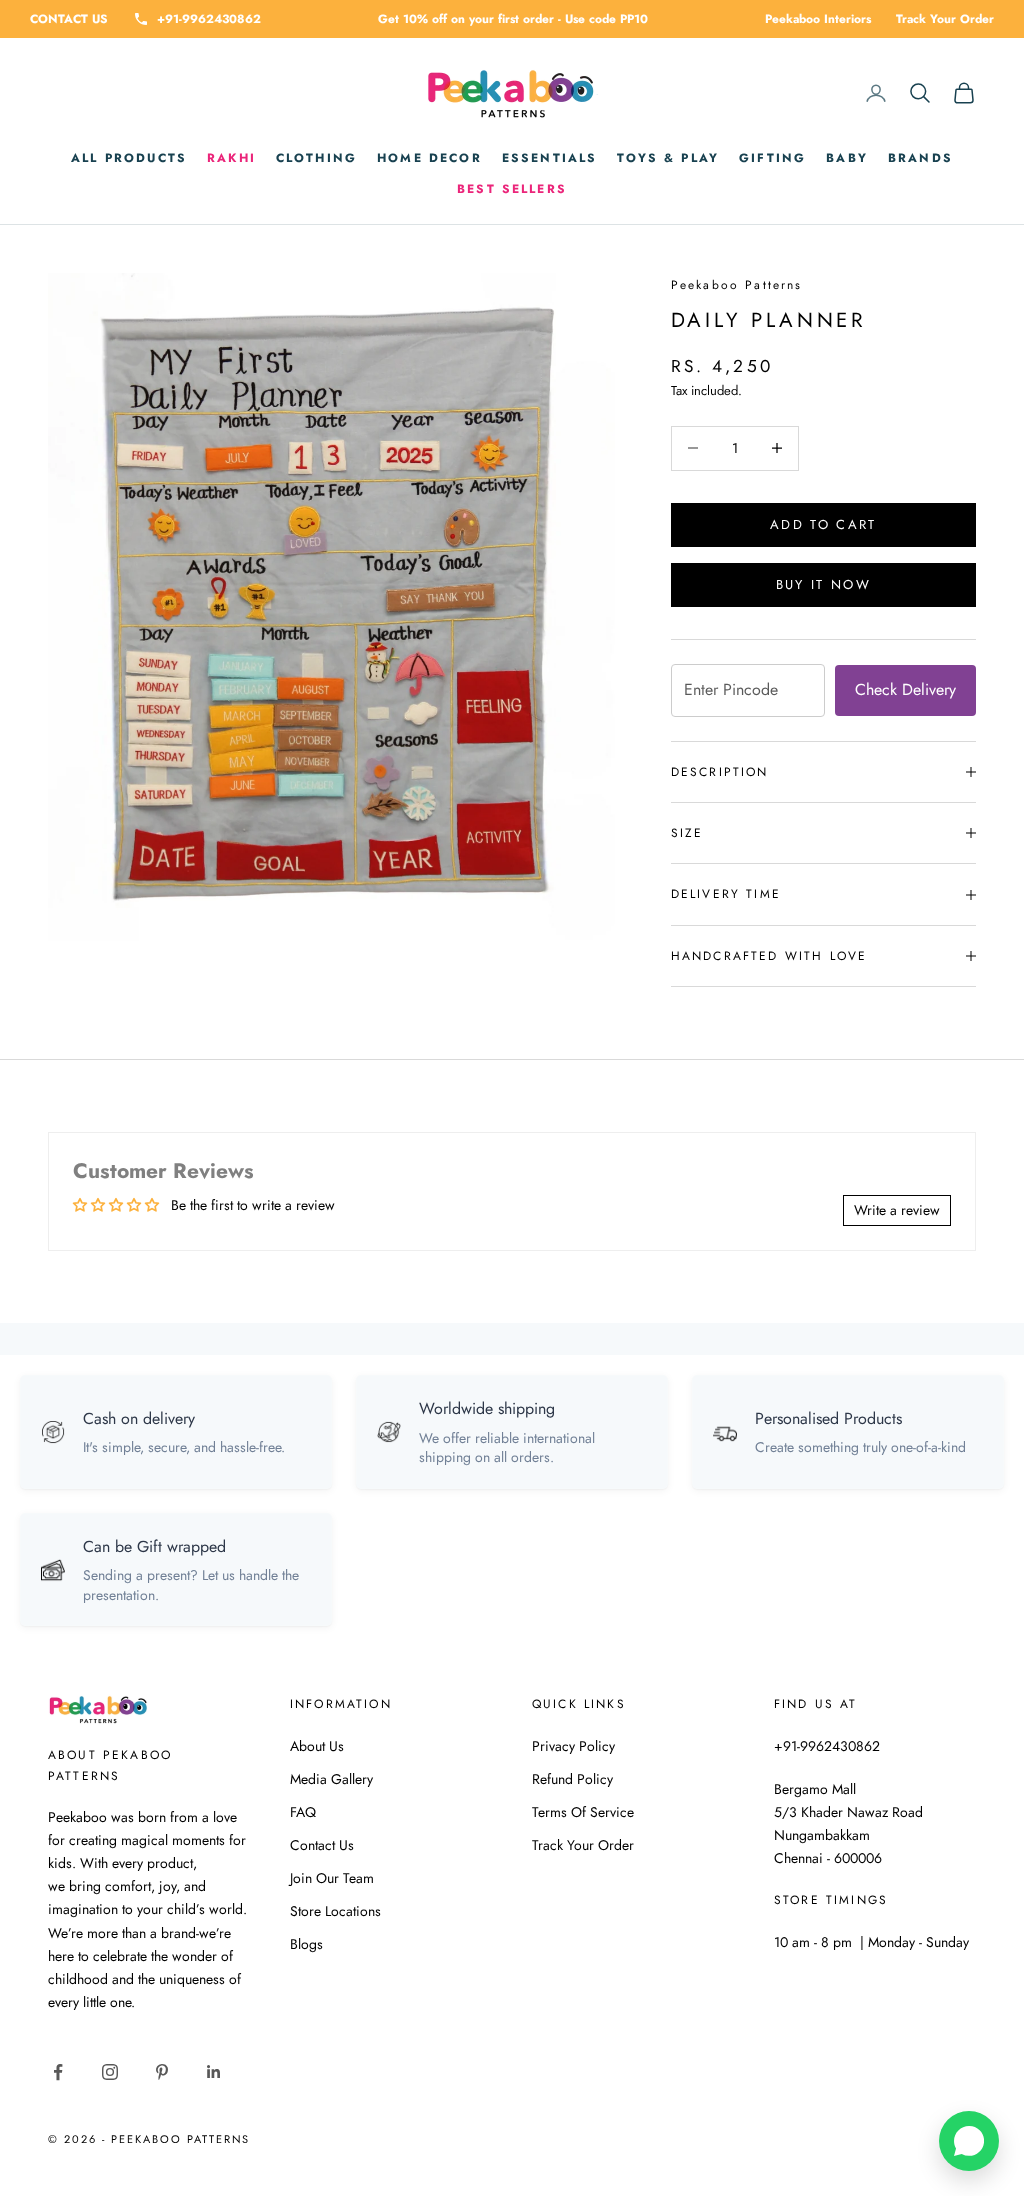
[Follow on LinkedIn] (214, 2072)
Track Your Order (945, 19)
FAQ (303, 1812)
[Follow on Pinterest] (162, 2072)
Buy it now (823, 584)
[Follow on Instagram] (110, 2072)
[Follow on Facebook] (58, 2072)
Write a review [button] (897, 1210)
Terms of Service (583, 1812)
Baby (847, 158)
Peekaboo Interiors (818, 19)
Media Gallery (331, 1779)
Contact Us (322, 1845)
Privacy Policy (573, 1746)
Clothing (316, 158)
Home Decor (429, 158)
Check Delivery (905, 689)
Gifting (772, 158)
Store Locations (335, 1911)
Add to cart (823, 524)
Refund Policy (572, 1779)
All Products (129, 158)
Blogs (306, 1944)
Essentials (550, 158)
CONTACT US (69, 19)
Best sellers (512, 189)
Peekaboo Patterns (737, 285)
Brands (920, 158)
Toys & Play (668, 158)
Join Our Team (332, 1878)
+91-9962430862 (209, 19)
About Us (317, 1746)
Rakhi (231, 158)
